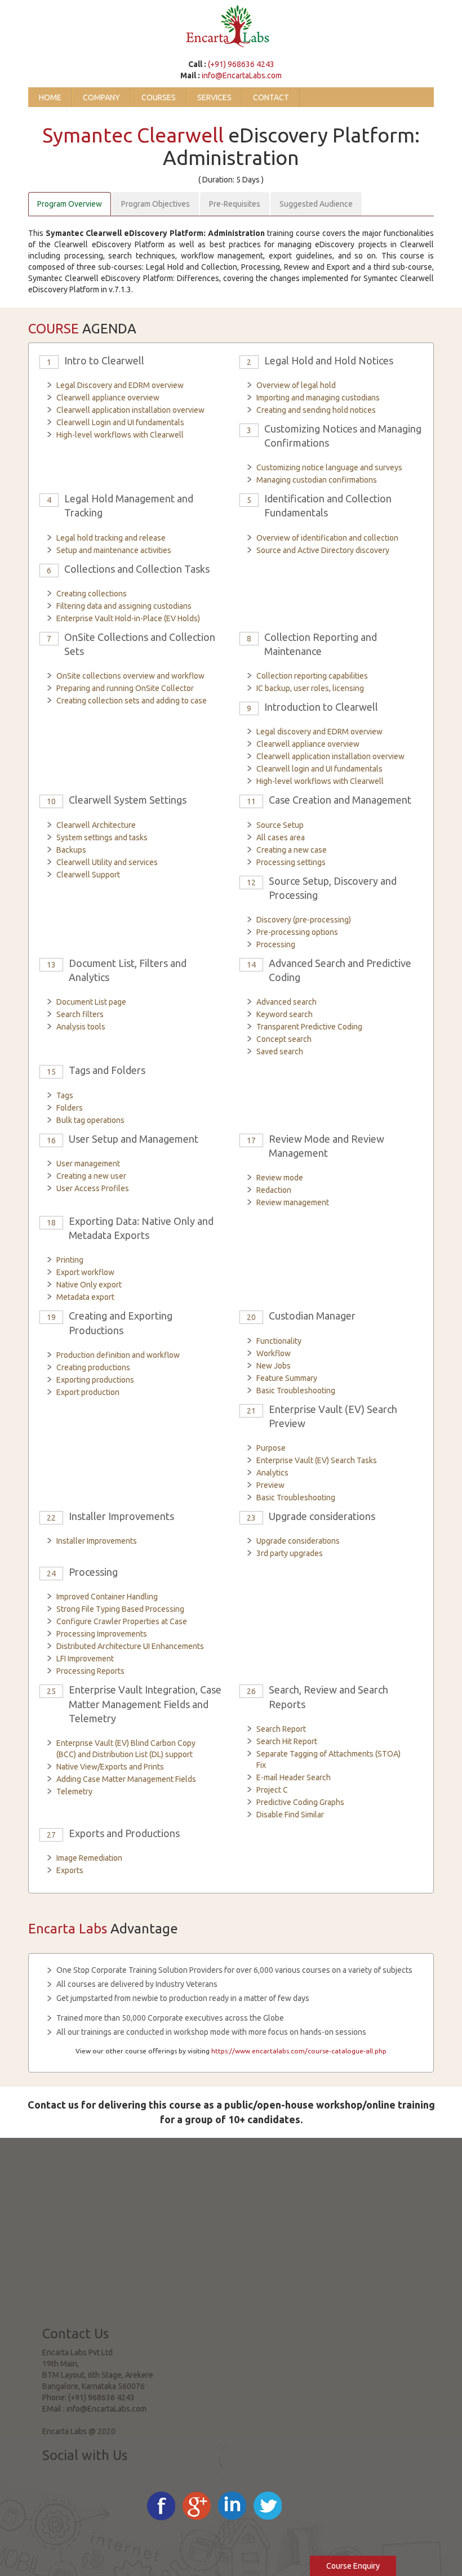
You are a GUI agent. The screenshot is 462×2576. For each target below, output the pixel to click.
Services (214, 97)
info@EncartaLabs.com (242, 75)
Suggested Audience (316, 204)
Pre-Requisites (235, 204)
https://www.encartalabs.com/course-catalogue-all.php (299, 2051)
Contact (271, 97)
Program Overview (70, 204)
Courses (159, 97)
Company (101, 97)
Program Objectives (156, 204)
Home (50, 97)
